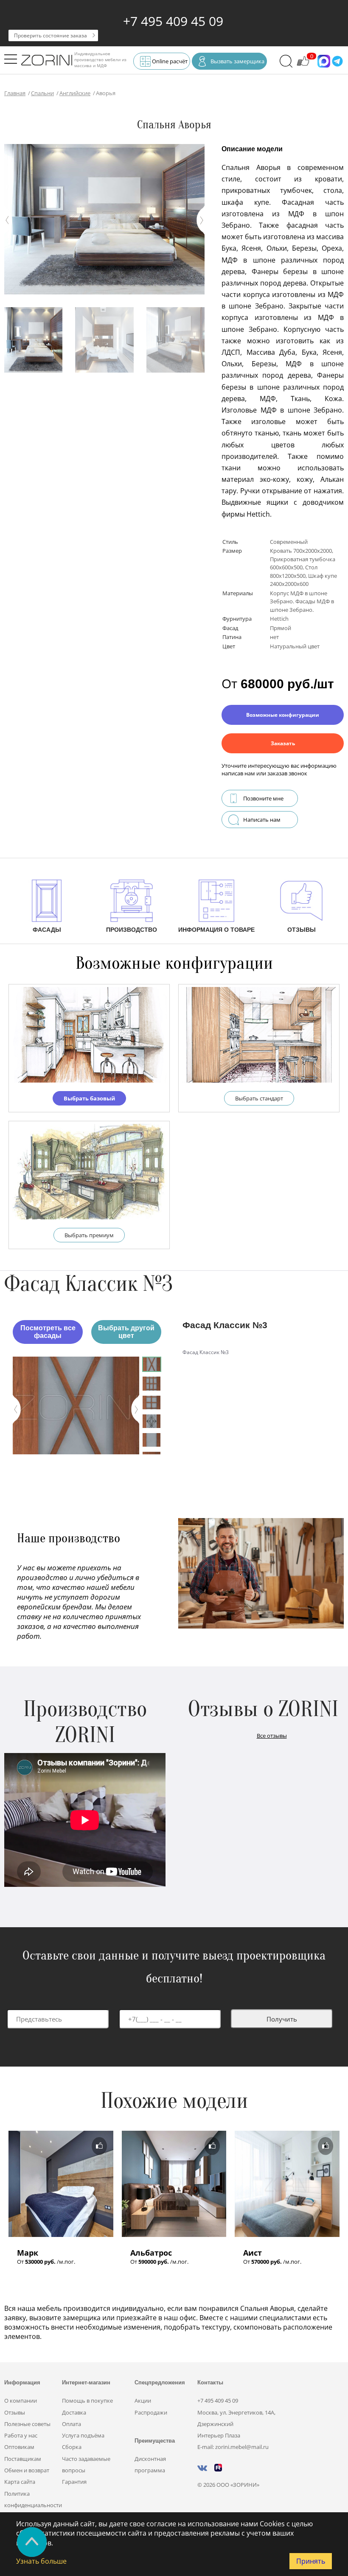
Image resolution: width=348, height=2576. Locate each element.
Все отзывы (272, 1736)
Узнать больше (41, 2561)
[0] (303, 65)
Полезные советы (27, 2424)
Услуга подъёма (83, 2435)
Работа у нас (21, 2435)
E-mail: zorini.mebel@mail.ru (233, 2447)
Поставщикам (23, 2459)
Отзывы (15, 2412)
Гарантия (74, 2482)
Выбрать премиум (89, 1235)
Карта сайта (20, 2482)
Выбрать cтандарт (259, 1098)
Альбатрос (151, 2253)
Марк (28, 2253)
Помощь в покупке (87, 2401)
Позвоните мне (263, 798)
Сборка (72, 2447)
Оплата (72, 2424)
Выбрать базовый (89, 1098)
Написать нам (262, 820)
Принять (311, 2561)
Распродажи (151, 2412)
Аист (253, 2253)
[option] (76, 1405)
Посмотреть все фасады (48, 1332)
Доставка (74, 2412)
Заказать (283, 743)
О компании (21, 2401)
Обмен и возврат (27, 2470)
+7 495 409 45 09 (173, 21)
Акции (143, 2401)
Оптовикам (19, 2447)
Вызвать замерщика (237, 61)
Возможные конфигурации (283, 715)
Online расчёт (170, 61)
